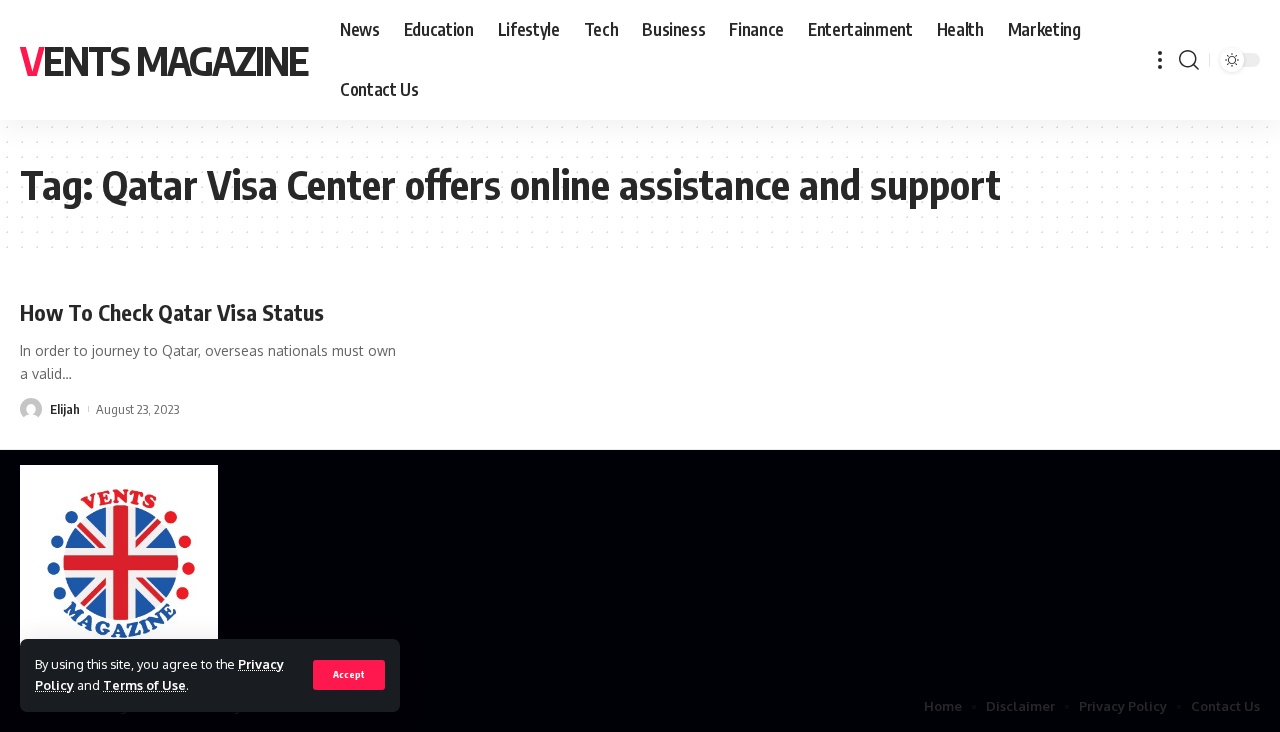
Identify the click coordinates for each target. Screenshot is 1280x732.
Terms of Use (144, 685)
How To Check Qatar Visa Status (172, 312)
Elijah (65, 409)
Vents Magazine (164, 60)
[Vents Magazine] (119, 565)
